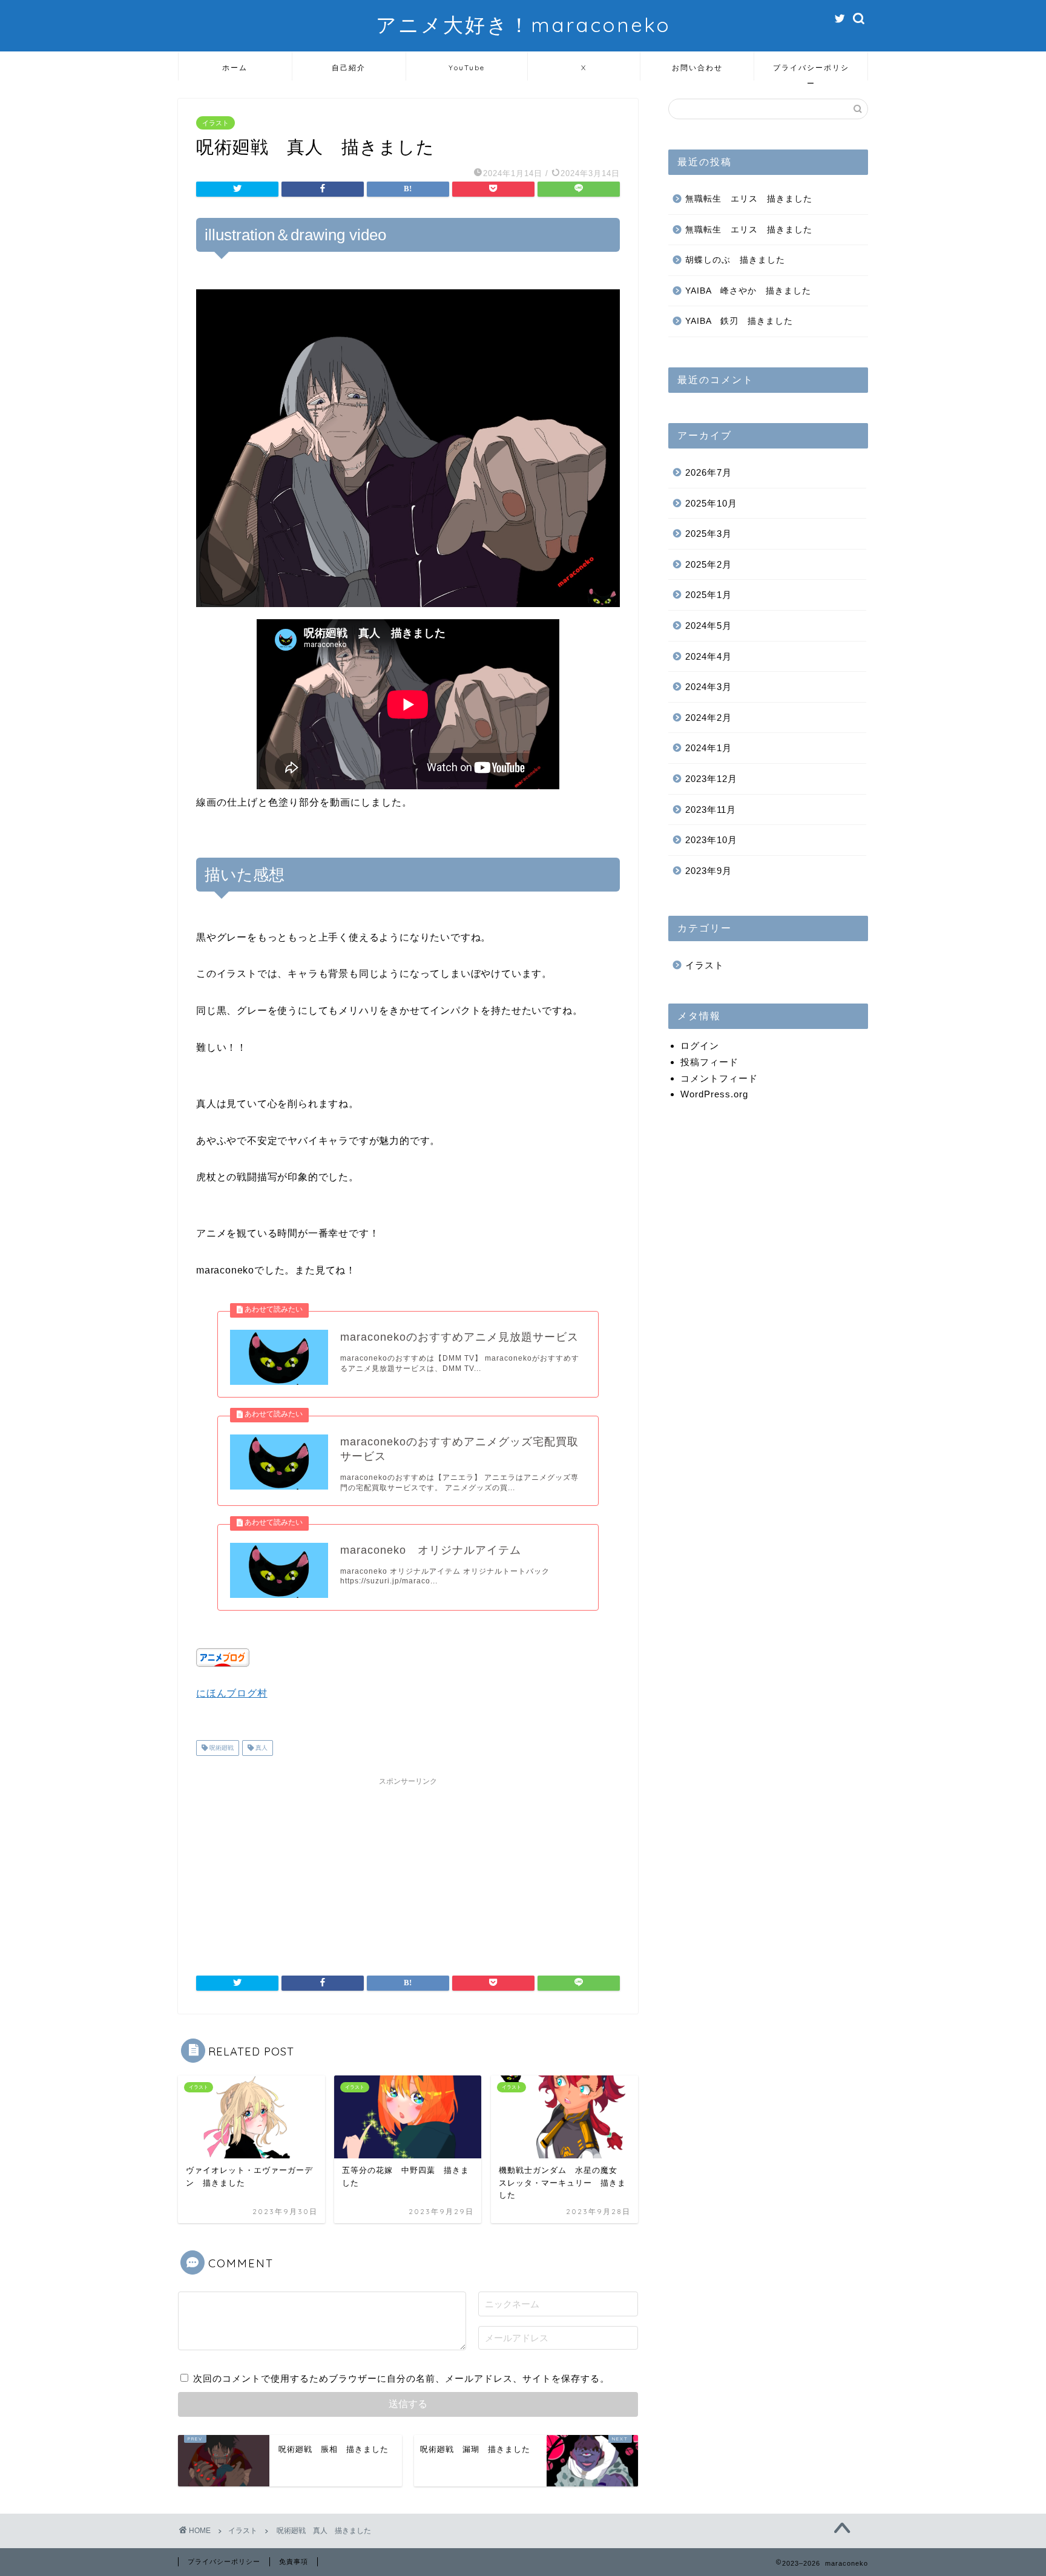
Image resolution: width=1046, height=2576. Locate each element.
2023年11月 (711, 810)
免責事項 (294, 2561)
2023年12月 (711, 779)
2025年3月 (709, 534)
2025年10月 (711, 503)
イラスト (215, 123)
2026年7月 (709, 472)
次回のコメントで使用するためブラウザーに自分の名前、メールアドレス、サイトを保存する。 (401, 2378)
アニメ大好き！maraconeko (523, 25)
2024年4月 (709, 656)
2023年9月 (709, 871)
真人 (261, 1748)
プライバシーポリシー (811, 72)
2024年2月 (709, 718)
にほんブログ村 (232, 1693)
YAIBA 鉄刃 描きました (739, 321)
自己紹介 (349, 67)
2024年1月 (709, 748)
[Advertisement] (408, 1867)
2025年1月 (709, 595)
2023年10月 (711, 840)
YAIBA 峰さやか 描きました (748, 291)
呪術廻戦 (221, 1748)
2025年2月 (709, 564)
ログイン (700, 1046)
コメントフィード (719, 1078)
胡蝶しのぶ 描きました (735, 260)
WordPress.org (714, 1094)
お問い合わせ (697, 67)
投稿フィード (709, 1062)
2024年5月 (709, 626)
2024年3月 (709, 687)
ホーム (235, 67)
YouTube (467, 67)
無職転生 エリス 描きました (749, 199)
